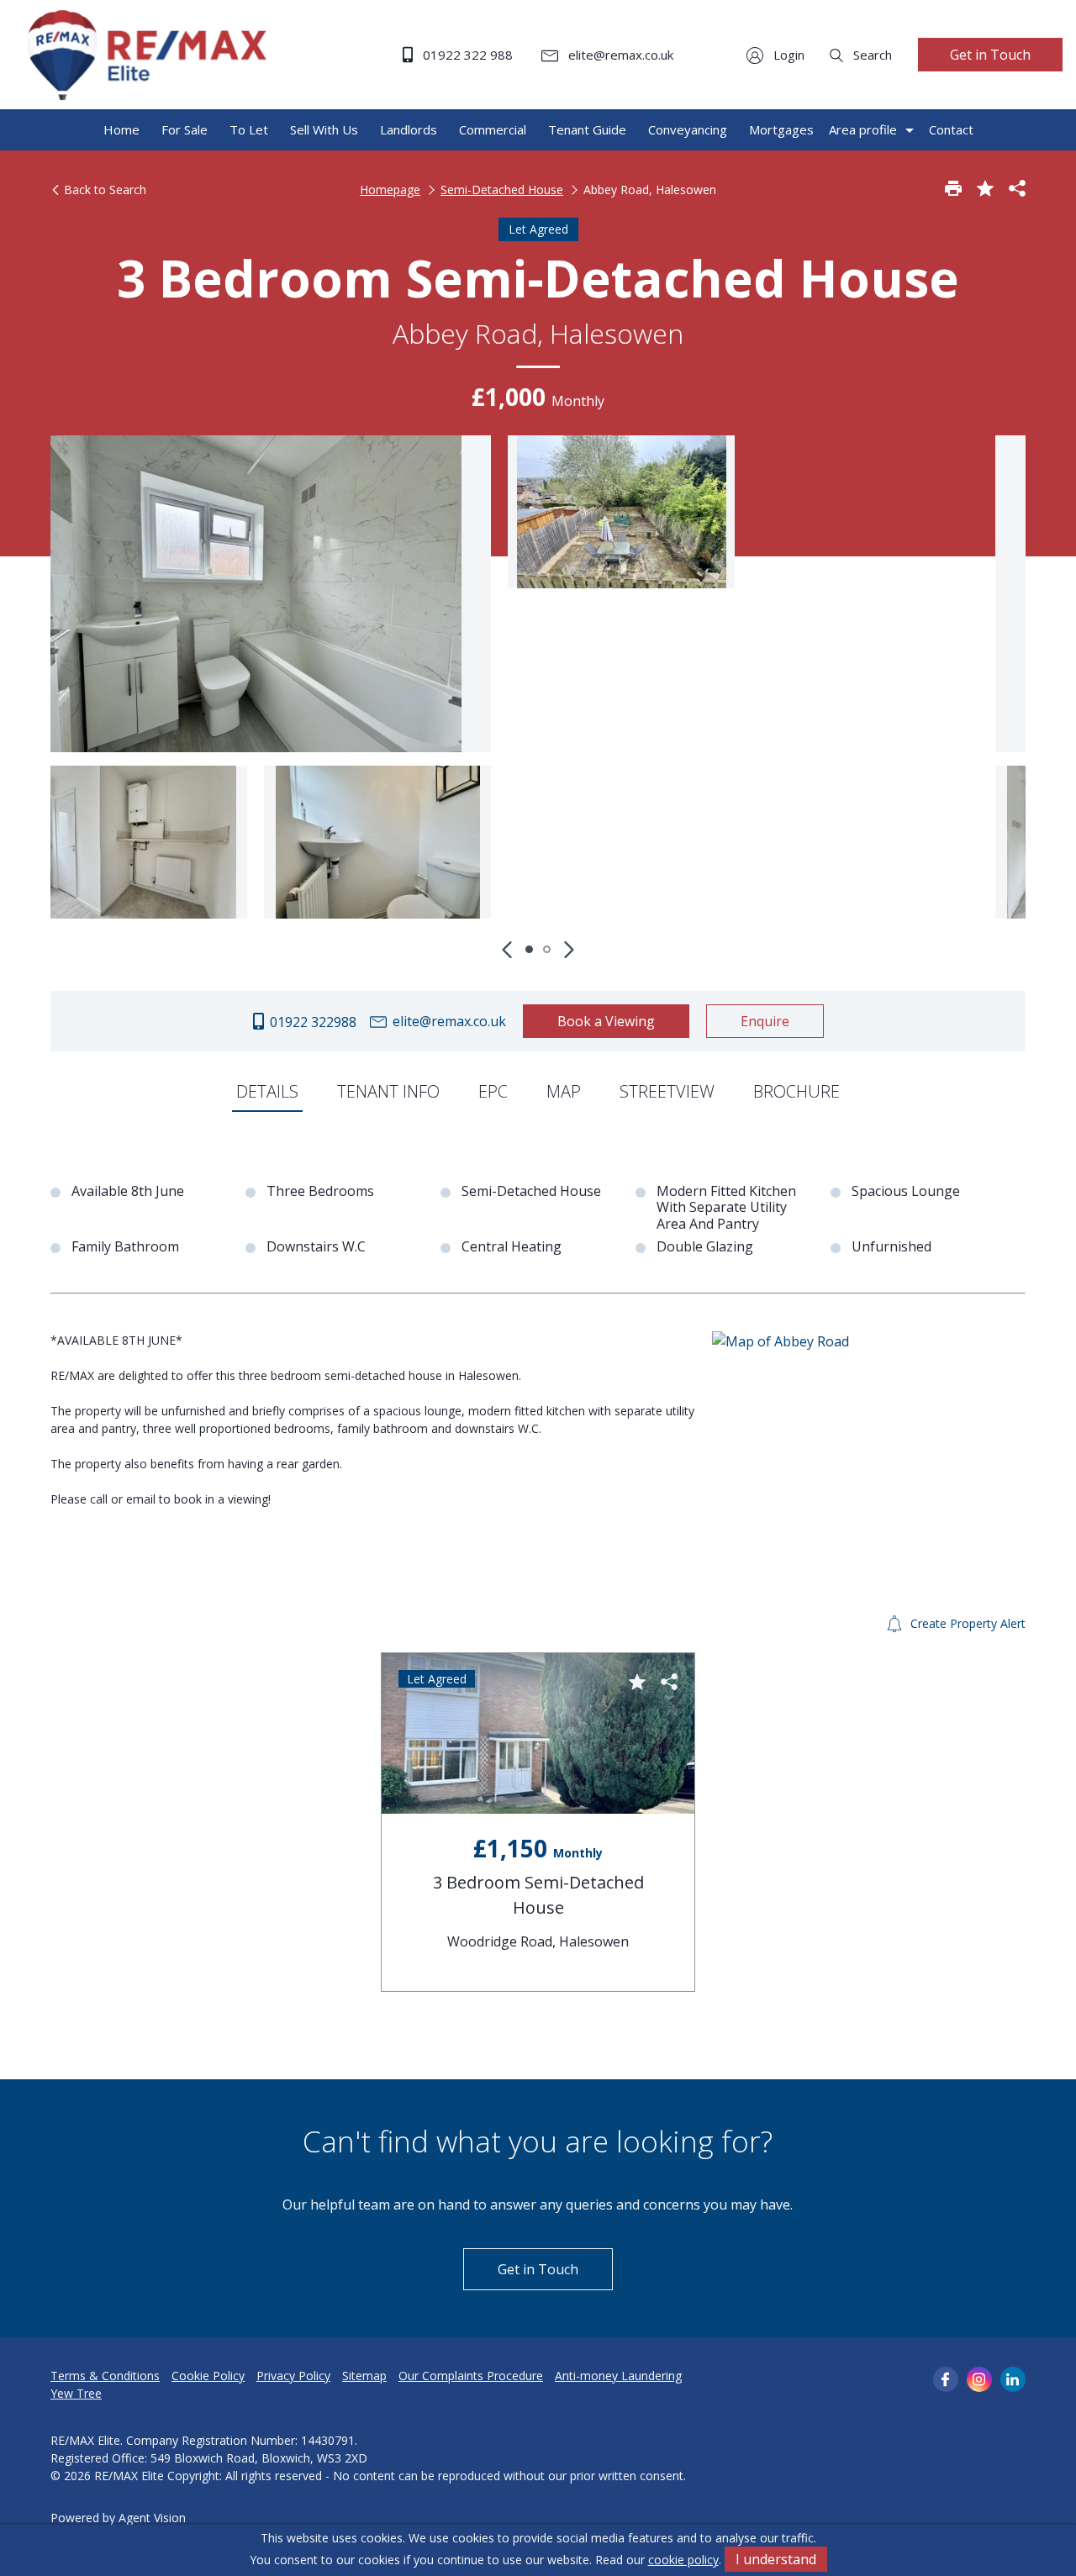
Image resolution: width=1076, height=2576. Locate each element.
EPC (493, 1091)
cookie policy (683, 2560)
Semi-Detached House (502, 190)
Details (267, 1091)
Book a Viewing (606, 1021)
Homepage (390, 190)
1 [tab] (529, 949)
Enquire (765, 1021)
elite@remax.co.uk (619, 55)
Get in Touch (990, 55)
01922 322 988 (466, 55)
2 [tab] (547, 949)
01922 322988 (311, 1022)
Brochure (796, 1091)
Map (564, 1091)
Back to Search (103, 190)
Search (871, 55)
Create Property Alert (966, 1623)
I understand (776, 2559)
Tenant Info (388, 1091)
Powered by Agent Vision (118, 2518)
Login (787, 55)
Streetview (667, 1091)
